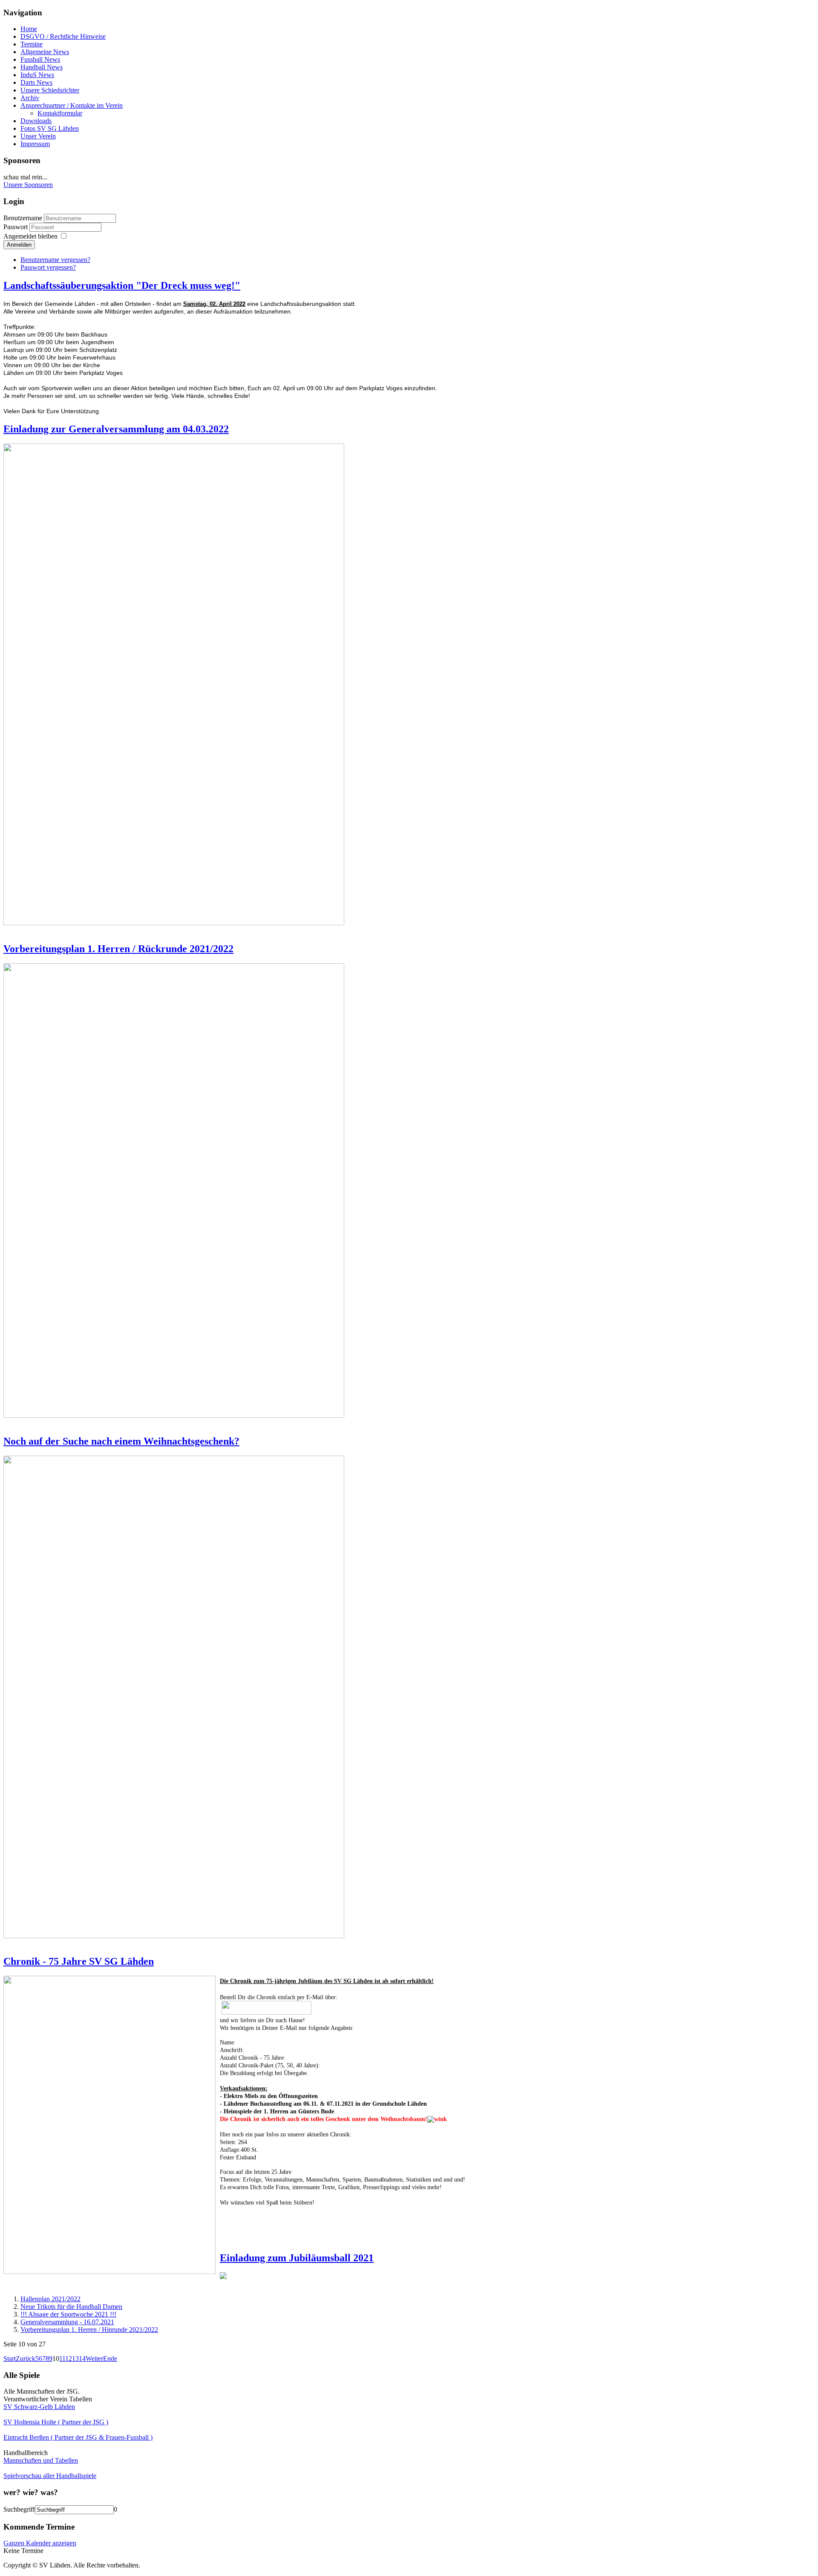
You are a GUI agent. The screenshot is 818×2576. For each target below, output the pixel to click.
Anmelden (19, 245)
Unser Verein (38, 136)
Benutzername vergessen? (55, 260)
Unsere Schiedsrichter (50, 90)
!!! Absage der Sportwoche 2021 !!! (68, 2314)
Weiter (94, 2359)
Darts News (36, 82)
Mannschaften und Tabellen (41, 2460)
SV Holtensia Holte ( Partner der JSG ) (56, 2422)
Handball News (42, 67)
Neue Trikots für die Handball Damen (71, 2307)
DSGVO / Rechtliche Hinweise (63, 36)
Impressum (35, 144)
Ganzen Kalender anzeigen (40, 2543)
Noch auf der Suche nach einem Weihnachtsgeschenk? (121, 1441)
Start (10, 2359)
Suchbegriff (19, 2509)
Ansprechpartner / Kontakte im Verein (72, 105)
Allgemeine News (45, 52)
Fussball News (40, 59)
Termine (32, 44)
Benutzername (23, 218)
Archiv (30, 98)
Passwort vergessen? (48, 267)
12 (69, 2359)
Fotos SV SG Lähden (50, 128)
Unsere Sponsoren (28, 185)
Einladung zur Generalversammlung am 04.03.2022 (116, 429)
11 (62, 2359)
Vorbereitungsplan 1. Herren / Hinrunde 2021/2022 (89, 2330)
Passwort (16, 227)
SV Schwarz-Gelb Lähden (39, 2407)
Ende (110, 2359)
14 (82, 2359)
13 (75, 2359)
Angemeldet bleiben (30, 236)
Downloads (36, 121)
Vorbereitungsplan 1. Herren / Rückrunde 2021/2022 (118, 949)
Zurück (26, 2359)
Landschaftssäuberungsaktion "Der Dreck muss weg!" (122, 285)
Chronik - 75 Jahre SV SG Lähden (79, 1961)
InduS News (37, 75)
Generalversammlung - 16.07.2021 (67, 2322)
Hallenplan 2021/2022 (50, 2299)
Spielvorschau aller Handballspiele (50, 2476)
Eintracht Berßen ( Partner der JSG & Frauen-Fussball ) (78, 2437)
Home (29, 29)
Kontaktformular (60, 113)
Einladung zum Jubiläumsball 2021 (297, 2258)
